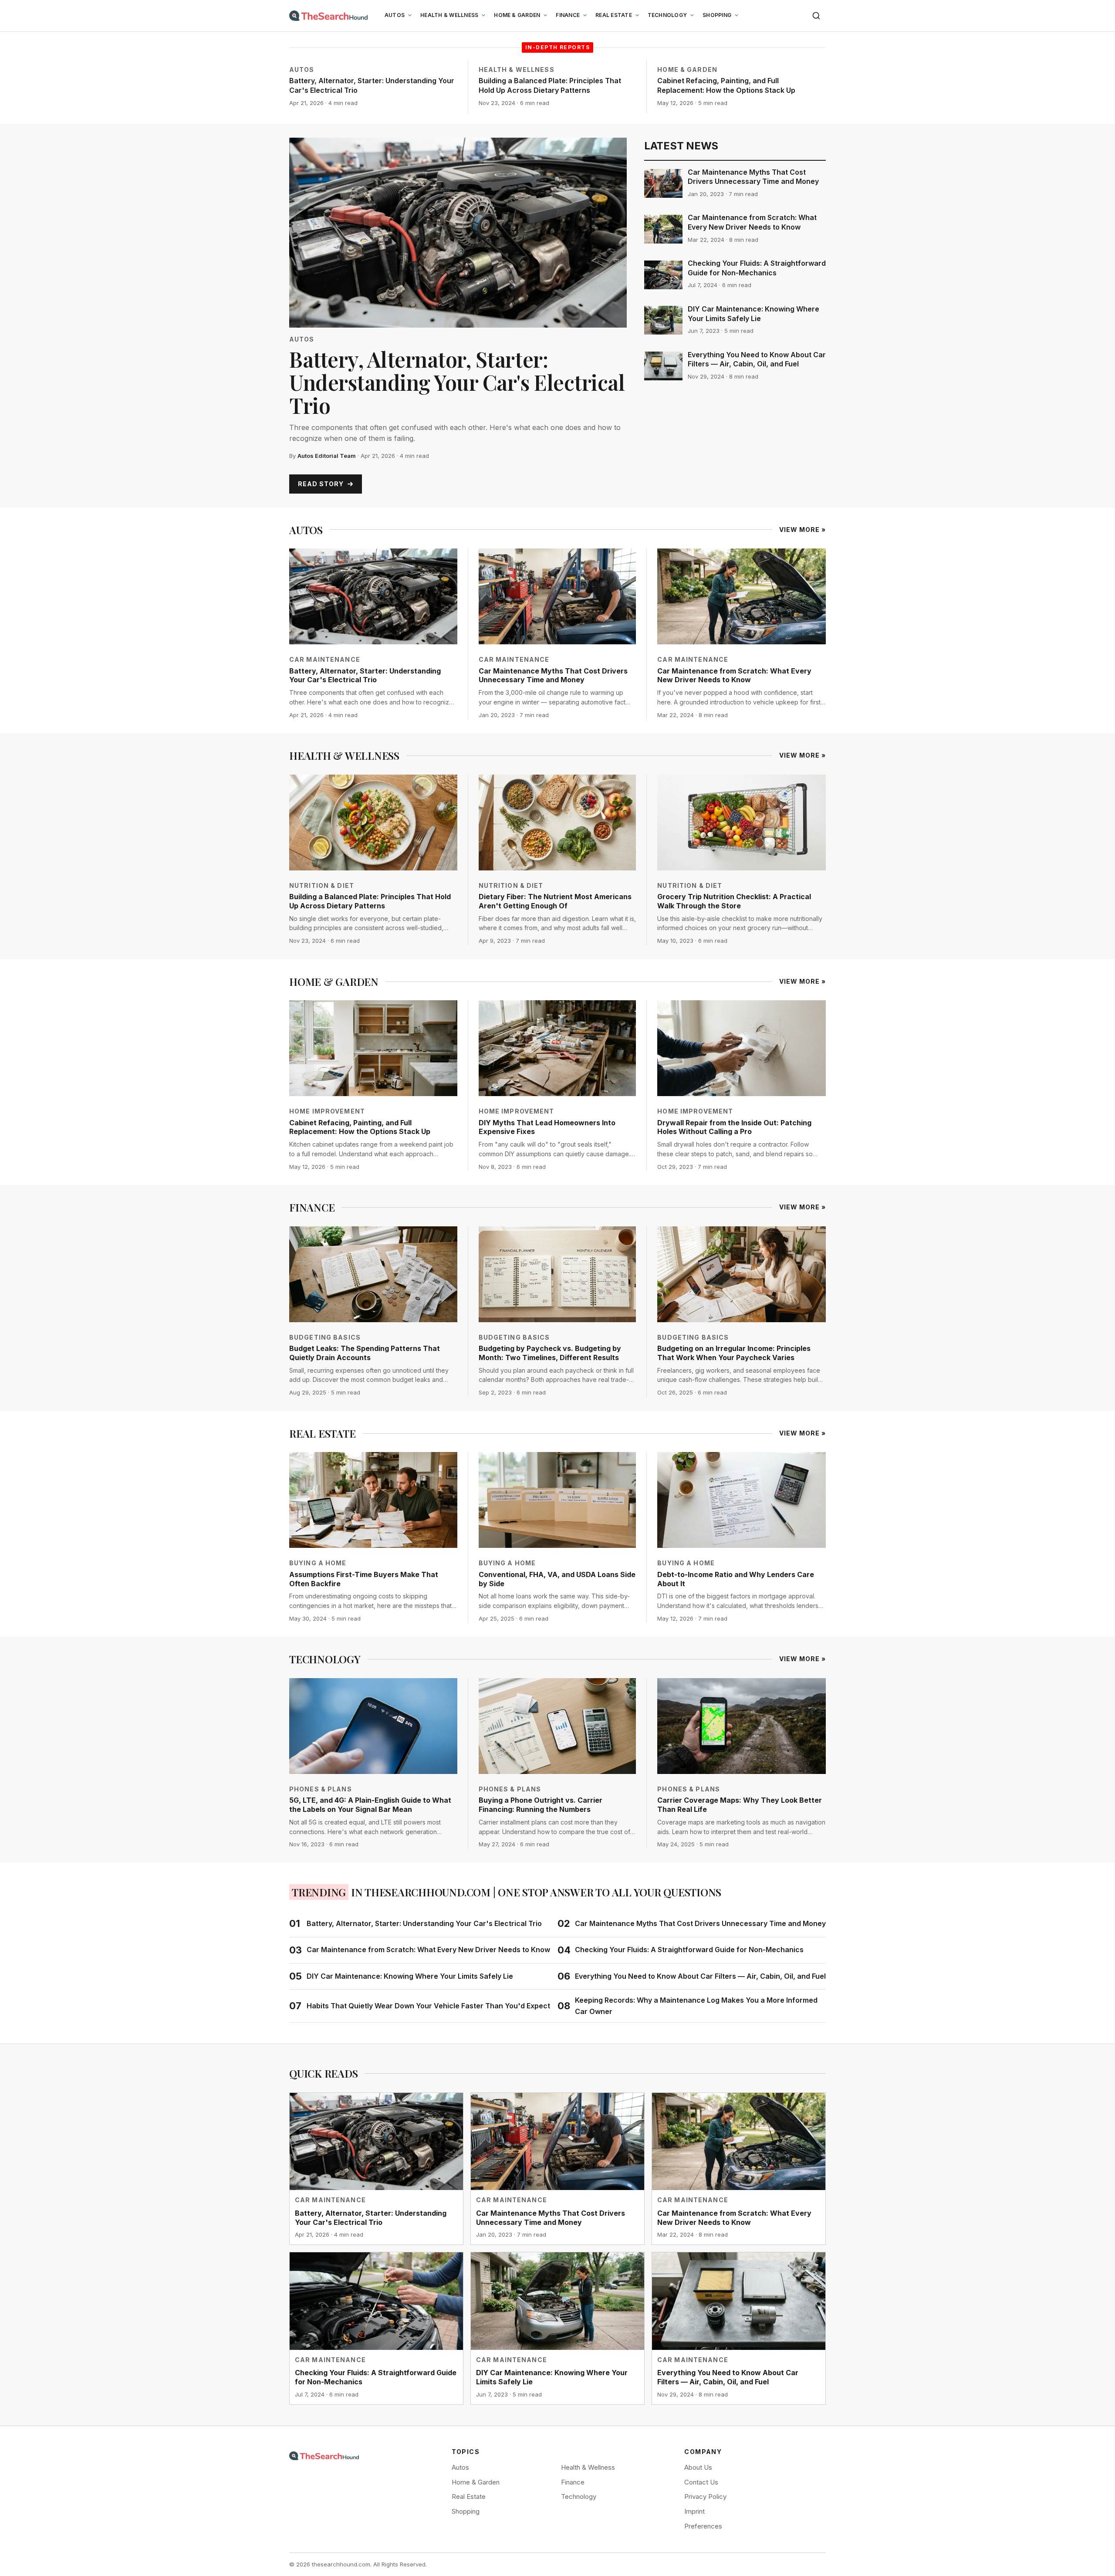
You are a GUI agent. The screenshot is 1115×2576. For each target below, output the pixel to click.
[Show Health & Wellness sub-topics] (483, 15)
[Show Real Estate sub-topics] (637, 15)
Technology (667, 15)
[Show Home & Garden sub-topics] (545, 15)
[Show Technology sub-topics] (692, 15)
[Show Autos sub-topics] (410, 15)
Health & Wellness (449, 15)
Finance (568, 15)
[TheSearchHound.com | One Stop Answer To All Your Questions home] (328, 16)
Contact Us (701, 2482)
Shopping (717, 15)
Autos (395, 15)
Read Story (321, 484)
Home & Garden (517, 15)
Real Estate (614, 15)
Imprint (694, 2511)
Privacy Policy (705, 2496)
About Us (698, 2467)
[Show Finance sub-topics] (585, 15)
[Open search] (816, 16)
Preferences (703, 2526)
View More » (802, 530)
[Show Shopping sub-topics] (737, 15)
